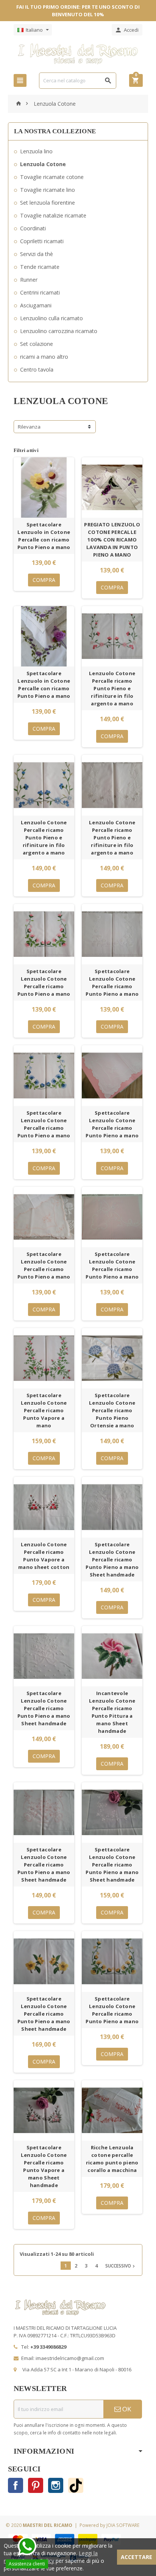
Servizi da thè (37, 254)
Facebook (16, 2485)
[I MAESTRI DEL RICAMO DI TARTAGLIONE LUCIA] (78, 53)
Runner (29, 280)
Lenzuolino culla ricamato (51, 318)
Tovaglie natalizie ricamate (53, 215)
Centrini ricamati (40, 292)
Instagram (56, 2485)
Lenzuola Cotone (43, 164)
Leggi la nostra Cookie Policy (51, 2557)
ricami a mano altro (44, 357)
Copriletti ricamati (42, 241)
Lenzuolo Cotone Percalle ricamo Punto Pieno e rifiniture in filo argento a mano (112, 688)
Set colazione (37, 344)
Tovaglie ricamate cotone (52, 177)
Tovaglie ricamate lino (48, 190)
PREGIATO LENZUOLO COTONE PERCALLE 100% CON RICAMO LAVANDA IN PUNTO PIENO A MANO (112, 540)
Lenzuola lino (36, 151)
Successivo (121, 2266)
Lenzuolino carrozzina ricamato (59, 331)
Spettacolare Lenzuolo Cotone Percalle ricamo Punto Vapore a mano (44, 1410)
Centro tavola (37, 369)
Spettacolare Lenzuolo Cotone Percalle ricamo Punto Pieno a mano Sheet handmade (112, 1559)
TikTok (76, 2485)
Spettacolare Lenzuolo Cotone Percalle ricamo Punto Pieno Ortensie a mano (112, 1410)
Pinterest (36, 2485)
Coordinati (33, 228)
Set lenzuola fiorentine (48, 203)
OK (126, 2409)
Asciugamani (36, 305)
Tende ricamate (40, 267)
